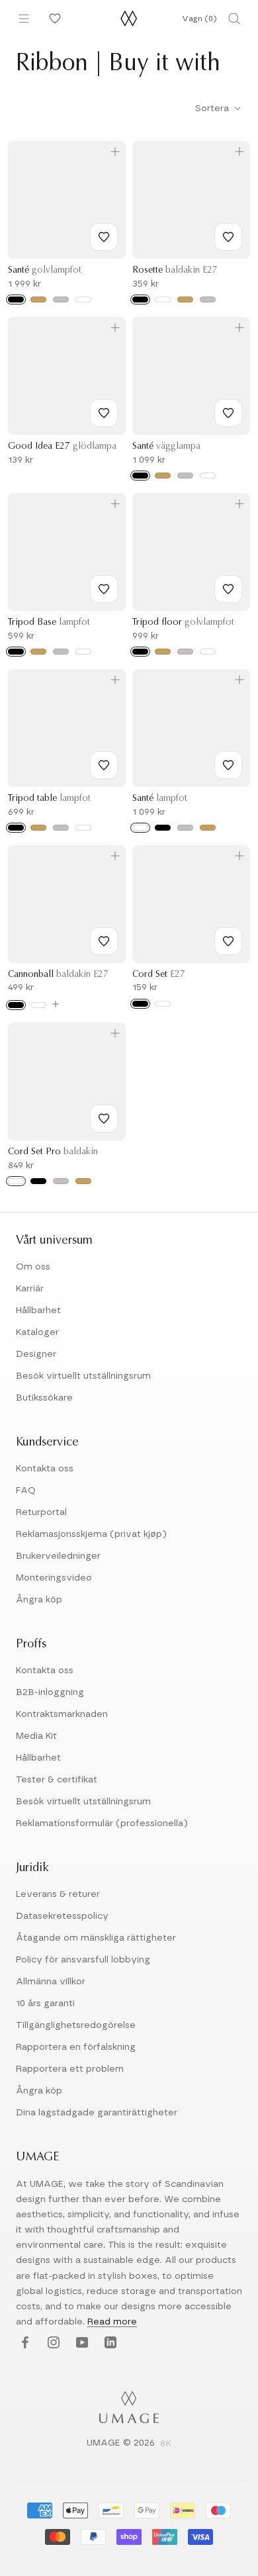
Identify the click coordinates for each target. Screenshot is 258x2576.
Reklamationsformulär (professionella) (102, 1823)
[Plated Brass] (83, 1181)
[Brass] (185, 299)
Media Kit (36, 1736)
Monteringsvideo (54, 1578)
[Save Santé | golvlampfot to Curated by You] (104, 237)
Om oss (33, 1267)
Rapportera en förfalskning (76, 2047)
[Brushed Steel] (61, 299)
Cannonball (58, 975)
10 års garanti (45, 2003)
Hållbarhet (38, 1311)
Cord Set (159, 975)
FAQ (26, 1491)
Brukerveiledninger (58, 1556)
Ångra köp (39, 1600)
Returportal (41, 1512)
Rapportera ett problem (70, 2069)
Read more (112, 2322)
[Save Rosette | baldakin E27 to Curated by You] (228, 237)
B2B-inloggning (50, 1692)
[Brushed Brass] (38, 299)
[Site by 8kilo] (166, 2444)
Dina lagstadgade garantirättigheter (97, 2113)
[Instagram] (52, 2343)
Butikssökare (44, 1398)
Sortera (213, 109)
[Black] (16, 299)
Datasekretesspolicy (62, 1916)
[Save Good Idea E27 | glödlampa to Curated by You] (104, 413)
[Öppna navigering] (24, 19)
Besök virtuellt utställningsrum (83, 1376)
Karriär (30, 1289)
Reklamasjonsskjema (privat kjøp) (91, 1534)
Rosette (175, 271)
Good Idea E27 (62, 447)
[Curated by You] (53, 19)
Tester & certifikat (57, 1780)
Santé (45, 271)
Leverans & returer (58, 1894)
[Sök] (234, 19)
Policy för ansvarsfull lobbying (83, 1960)
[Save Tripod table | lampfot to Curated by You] (104, 765)
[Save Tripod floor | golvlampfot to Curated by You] (228, 589)
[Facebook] (23, 2343)
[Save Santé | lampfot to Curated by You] (228, 765)
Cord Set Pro (53, 1152)
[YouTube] (80, 2343)
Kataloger (37, 1332)
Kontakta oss (45, 1469)
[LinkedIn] (109, 2343)
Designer (36, 1354)
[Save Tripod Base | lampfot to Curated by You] (104, 589)
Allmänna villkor (51, 1982)
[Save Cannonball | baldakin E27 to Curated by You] (104, 941)
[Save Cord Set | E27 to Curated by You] (228, 941)
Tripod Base (49, 623)
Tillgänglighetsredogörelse (76, 2025)
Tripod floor (183, 623)
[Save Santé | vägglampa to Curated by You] (228, 413)
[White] (83, 299)
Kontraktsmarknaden (62, 1714)
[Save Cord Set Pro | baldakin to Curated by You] (104, 1119)
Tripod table (49, 799)
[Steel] (208, 299)
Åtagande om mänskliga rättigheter (96, 1938)
